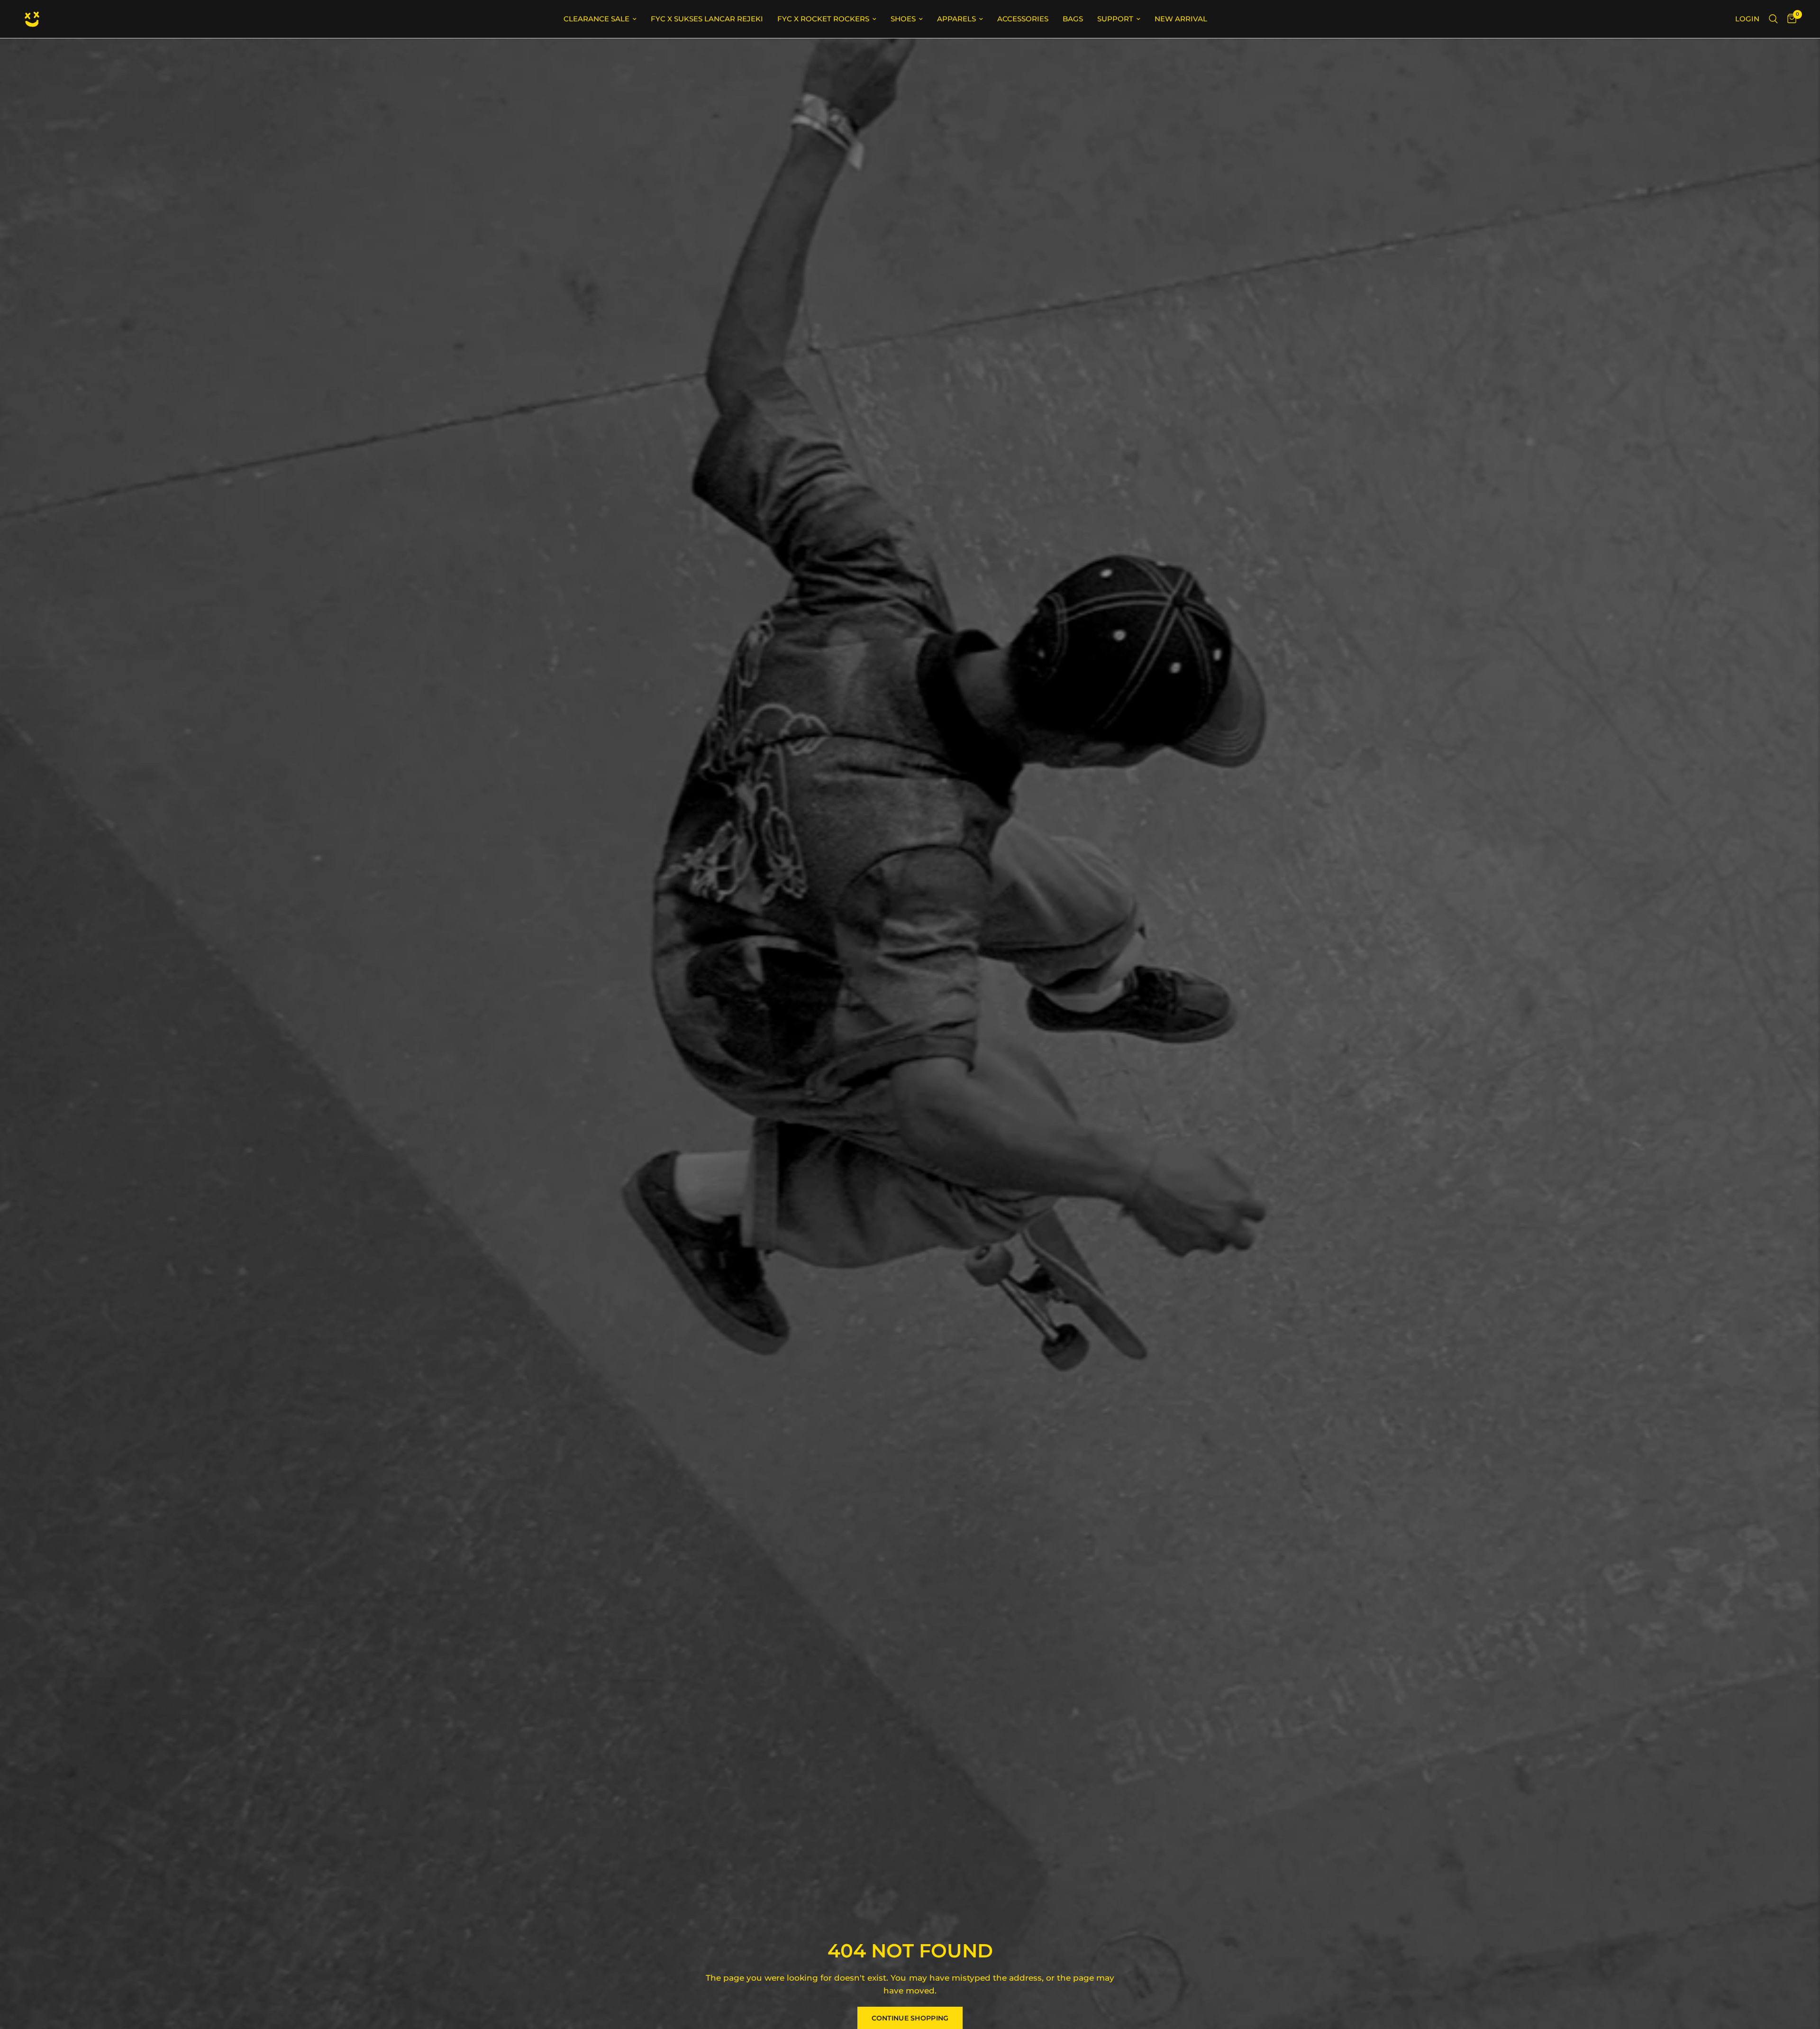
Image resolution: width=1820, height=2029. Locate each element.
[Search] (1773, 19)
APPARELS (956, 19)
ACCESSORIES (1023, 19)
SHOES (903, 19)
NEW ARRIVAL (1181, 19)
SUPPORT (1115, 19)
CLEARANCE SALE (596, 19)
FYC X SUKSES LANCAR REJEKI (707, 19)
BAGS (1073, 19)
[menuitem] (600, 19)
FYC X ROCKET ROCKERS (823, 19)
